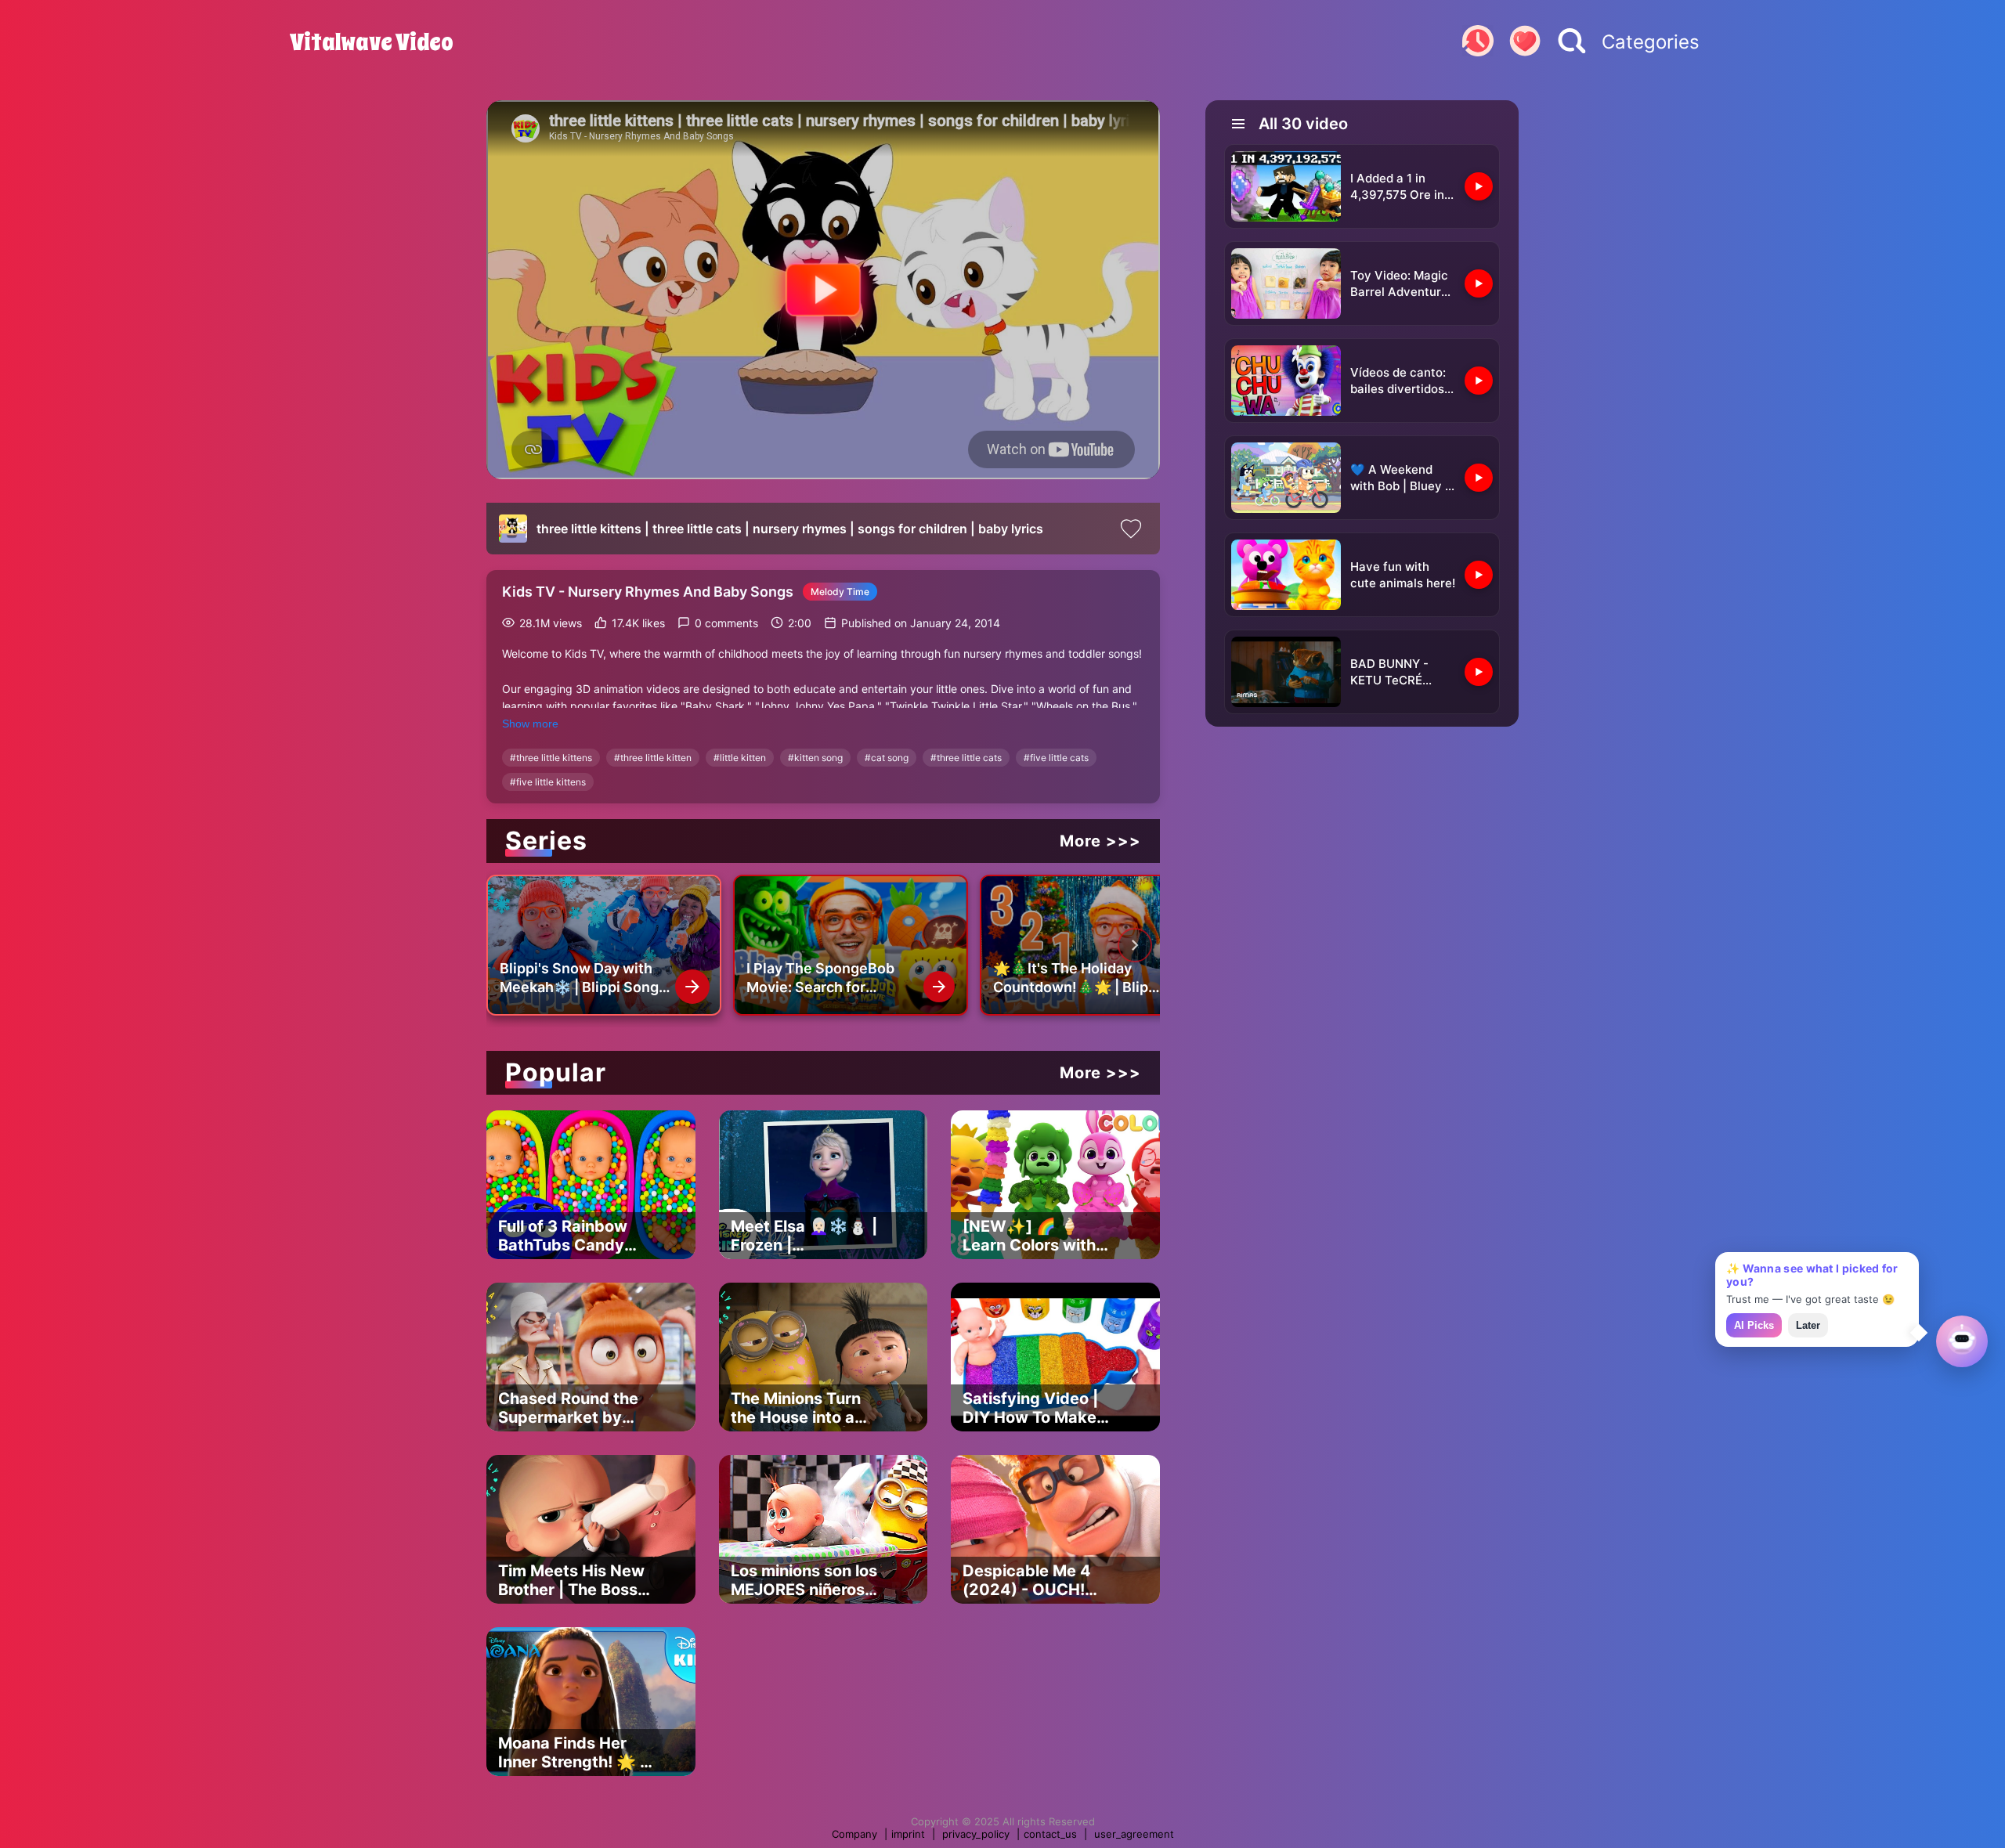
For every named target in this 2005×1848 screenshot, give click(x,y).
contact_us (1050, 1834)
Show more (530, 724)
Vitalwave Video (372, 42)
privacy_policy (976, 1834)
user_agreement (1134, 1834)
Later (1808, 1325)
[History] (1478, 42)
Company (854, 1834)
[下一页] (1135, 945)
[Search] (1572, 42)
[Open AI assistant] (1962, 1341)
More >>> (1100, 841)
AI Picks (1754, 1325)
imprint (908, 1834)
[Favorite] (1525, 42)
